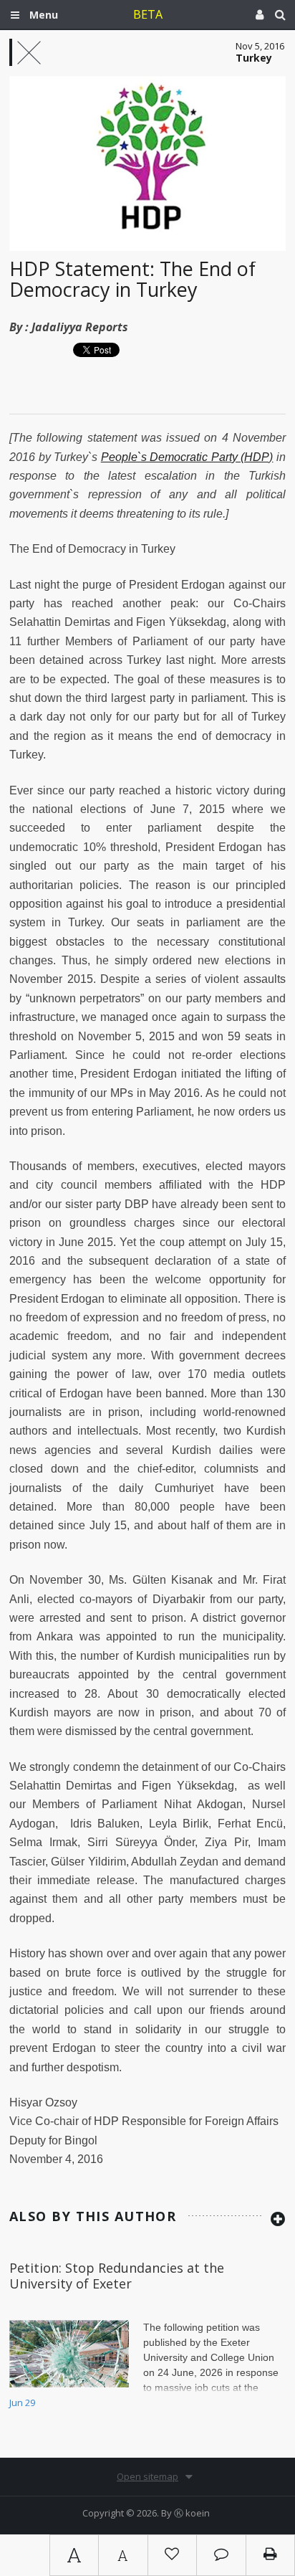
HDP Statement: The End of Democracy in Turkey (132, 279)
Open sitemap (147, 2476)
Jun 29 (22, 2402)
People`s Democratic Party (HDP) (187, 457)
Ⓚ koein (192, 2513)
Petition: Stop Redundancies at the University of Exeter (117, 2276)
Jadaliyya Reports (80, 327)
